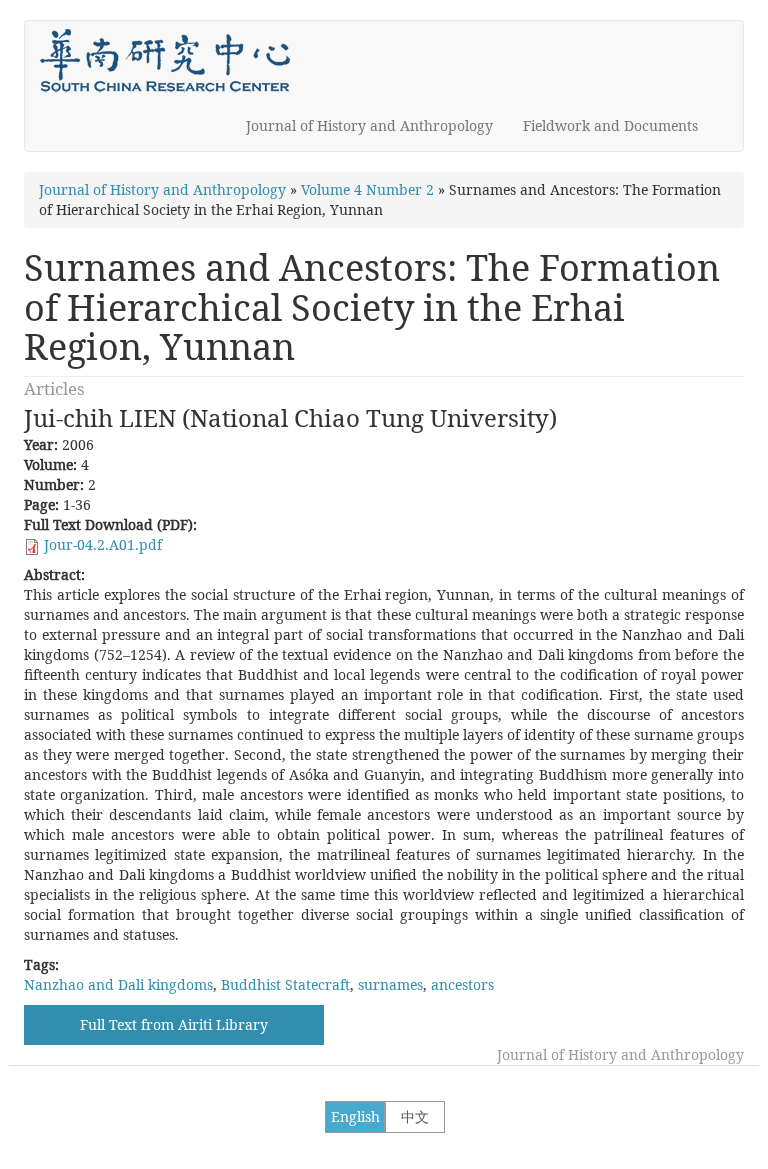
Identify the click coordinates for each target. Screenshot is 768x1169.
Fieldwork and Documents (610, 125)
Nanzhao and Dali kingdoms (118, 984)
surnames (390, 984)
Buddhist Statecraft (285, 984)
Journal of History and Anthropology (369, 125)
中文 (415, 1116)
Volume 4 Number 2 (367, 189)
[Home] (172, 61)
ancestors (462, 984)
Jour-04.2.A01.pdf (103, 544)
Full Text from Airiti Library (174, 1024)
